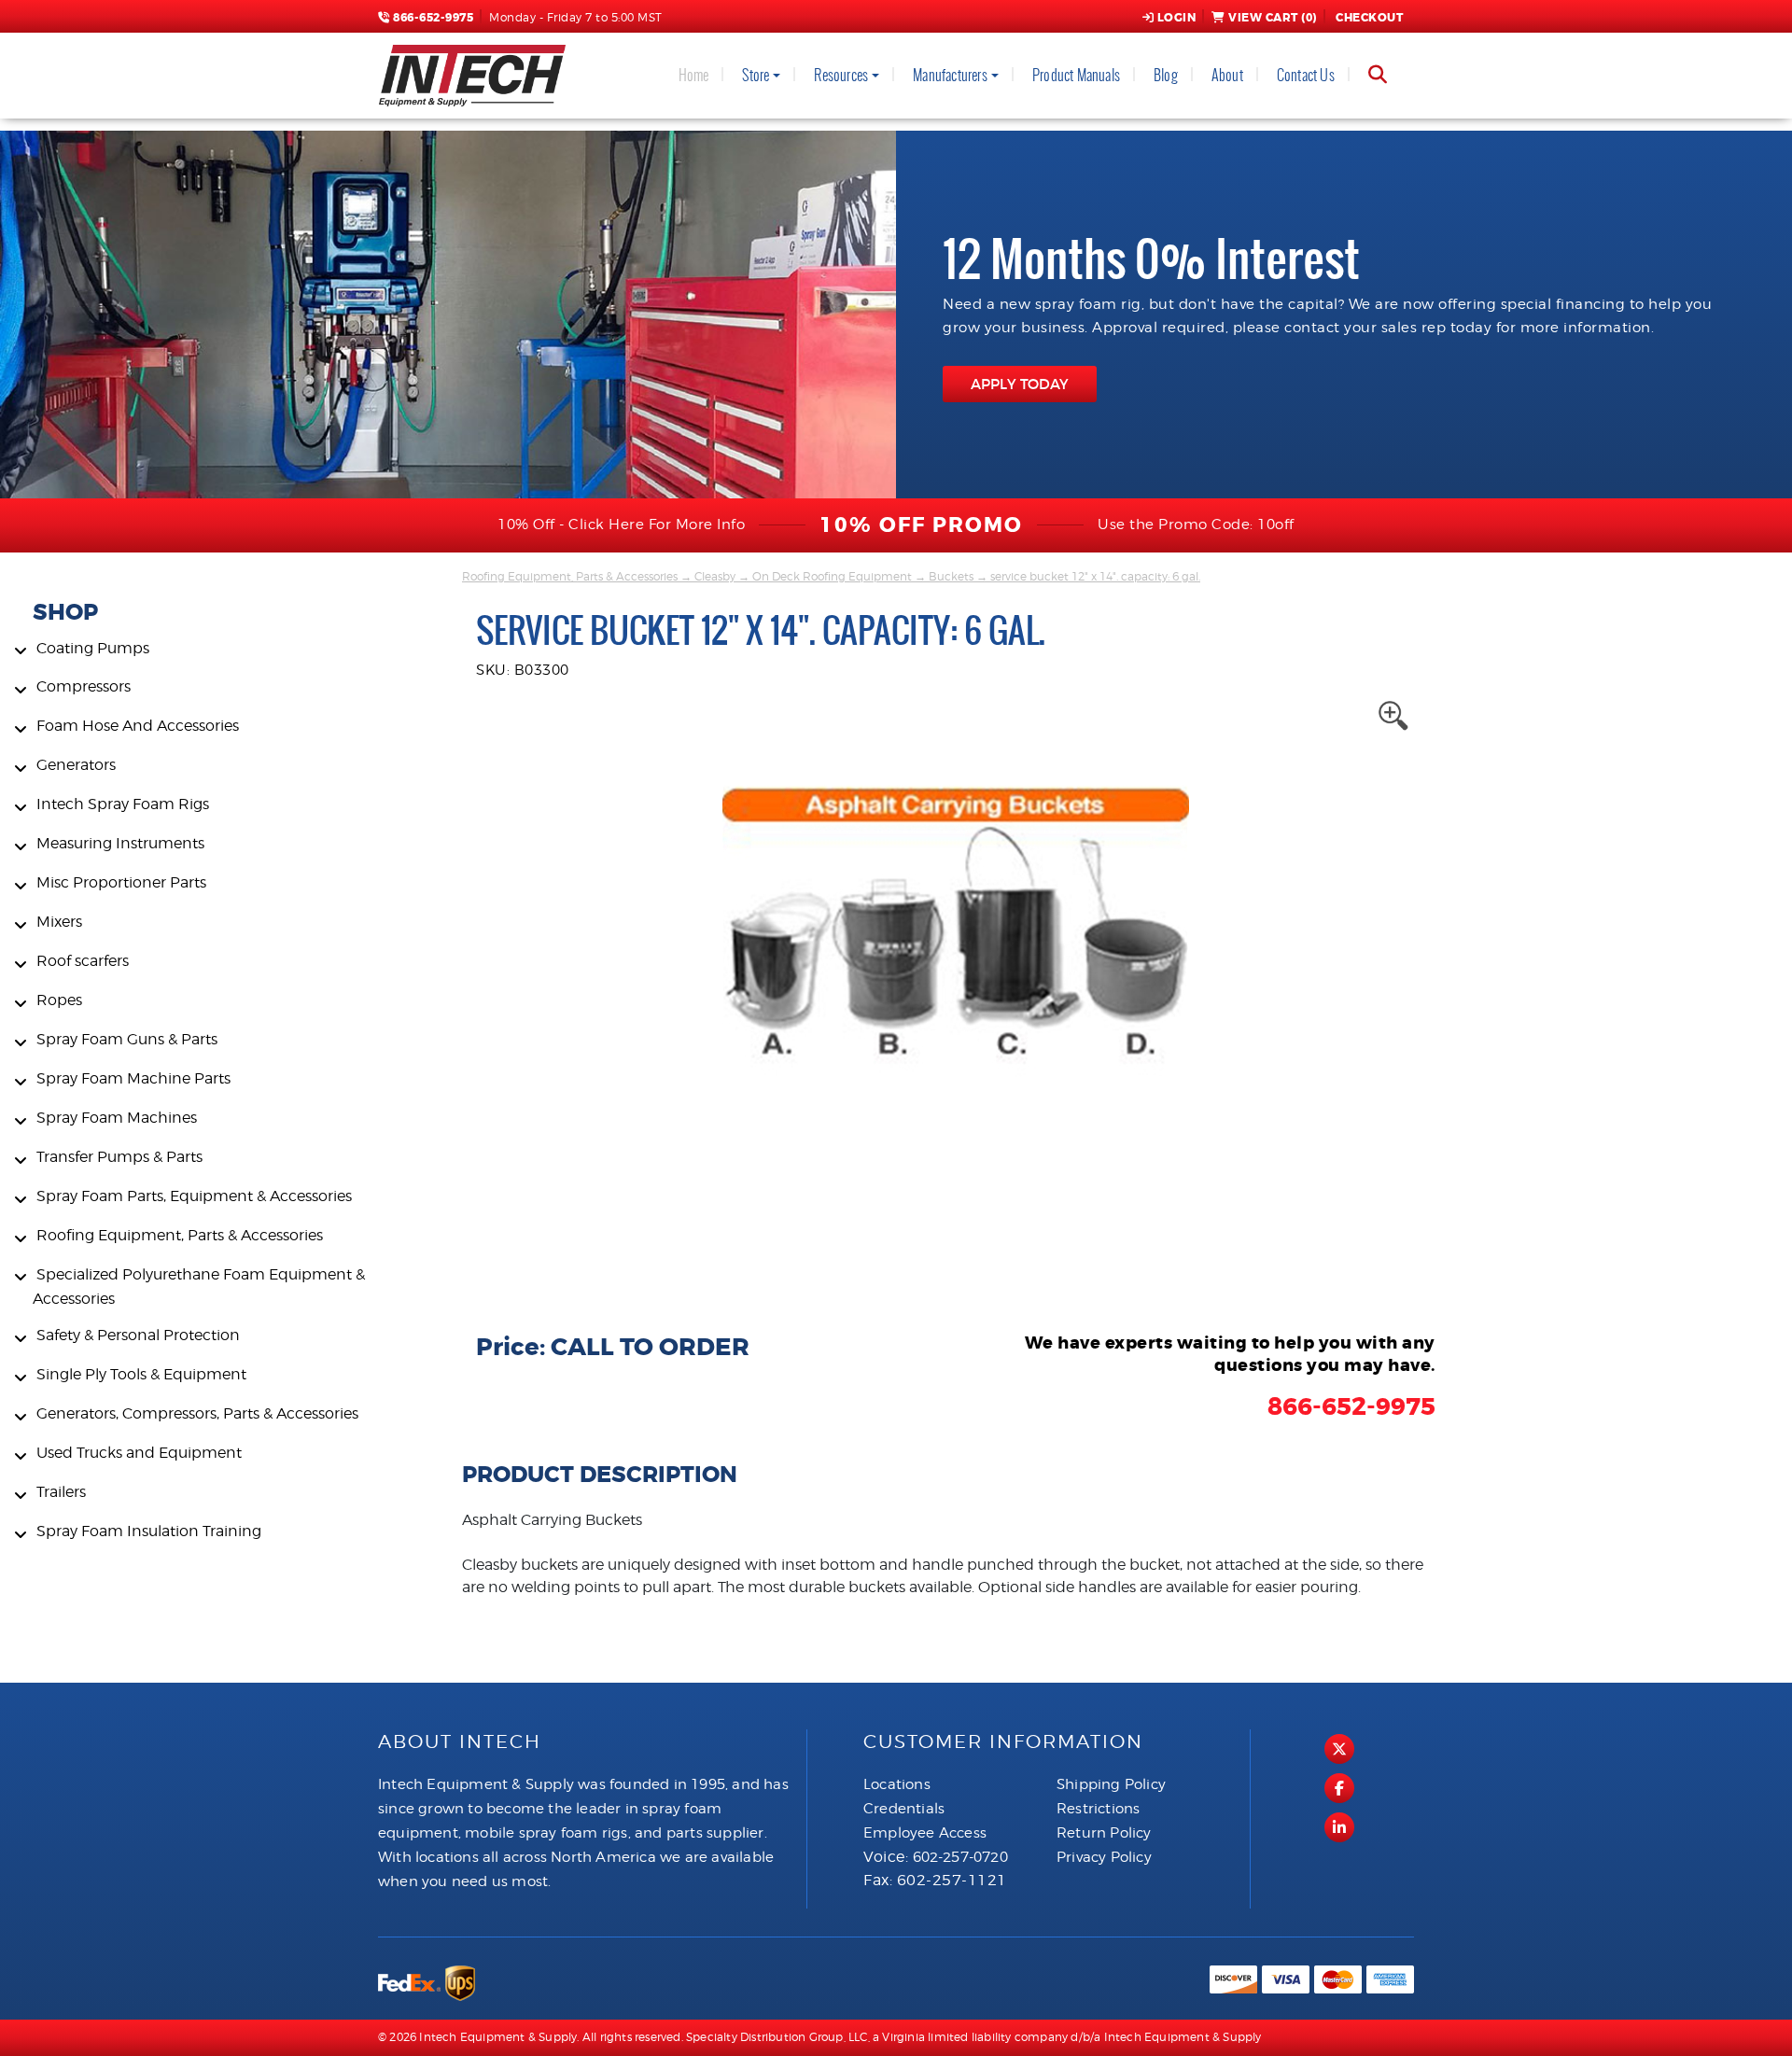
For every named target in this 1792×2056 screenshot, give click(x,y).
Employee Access (925, 1833)
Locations (897, 1784)
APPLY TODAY (1020, 384)
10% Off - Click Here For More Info (621, 524)
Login (1177, 18)
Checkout (1369, 18)
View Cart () (1273, 18)
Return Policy (1104, 1833)
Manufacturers (950, 75)
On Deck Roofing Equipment (832, 576)
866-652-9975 (432, 18)
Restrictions (1098, 1809)
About (1227, 75)
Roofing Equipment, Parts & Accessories (570, 576)
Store (756, 75)
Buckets (951, 576)
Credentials (904, 1809)
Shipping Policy (1111, 1784)
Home (694, 75)
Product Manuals (1076, 75)
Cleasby (715, 576)
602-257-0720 (960, 1857)
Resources (841, 75)
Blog (1166, 75)
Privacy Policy (1104, 1857)
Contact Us (1306, 75)
